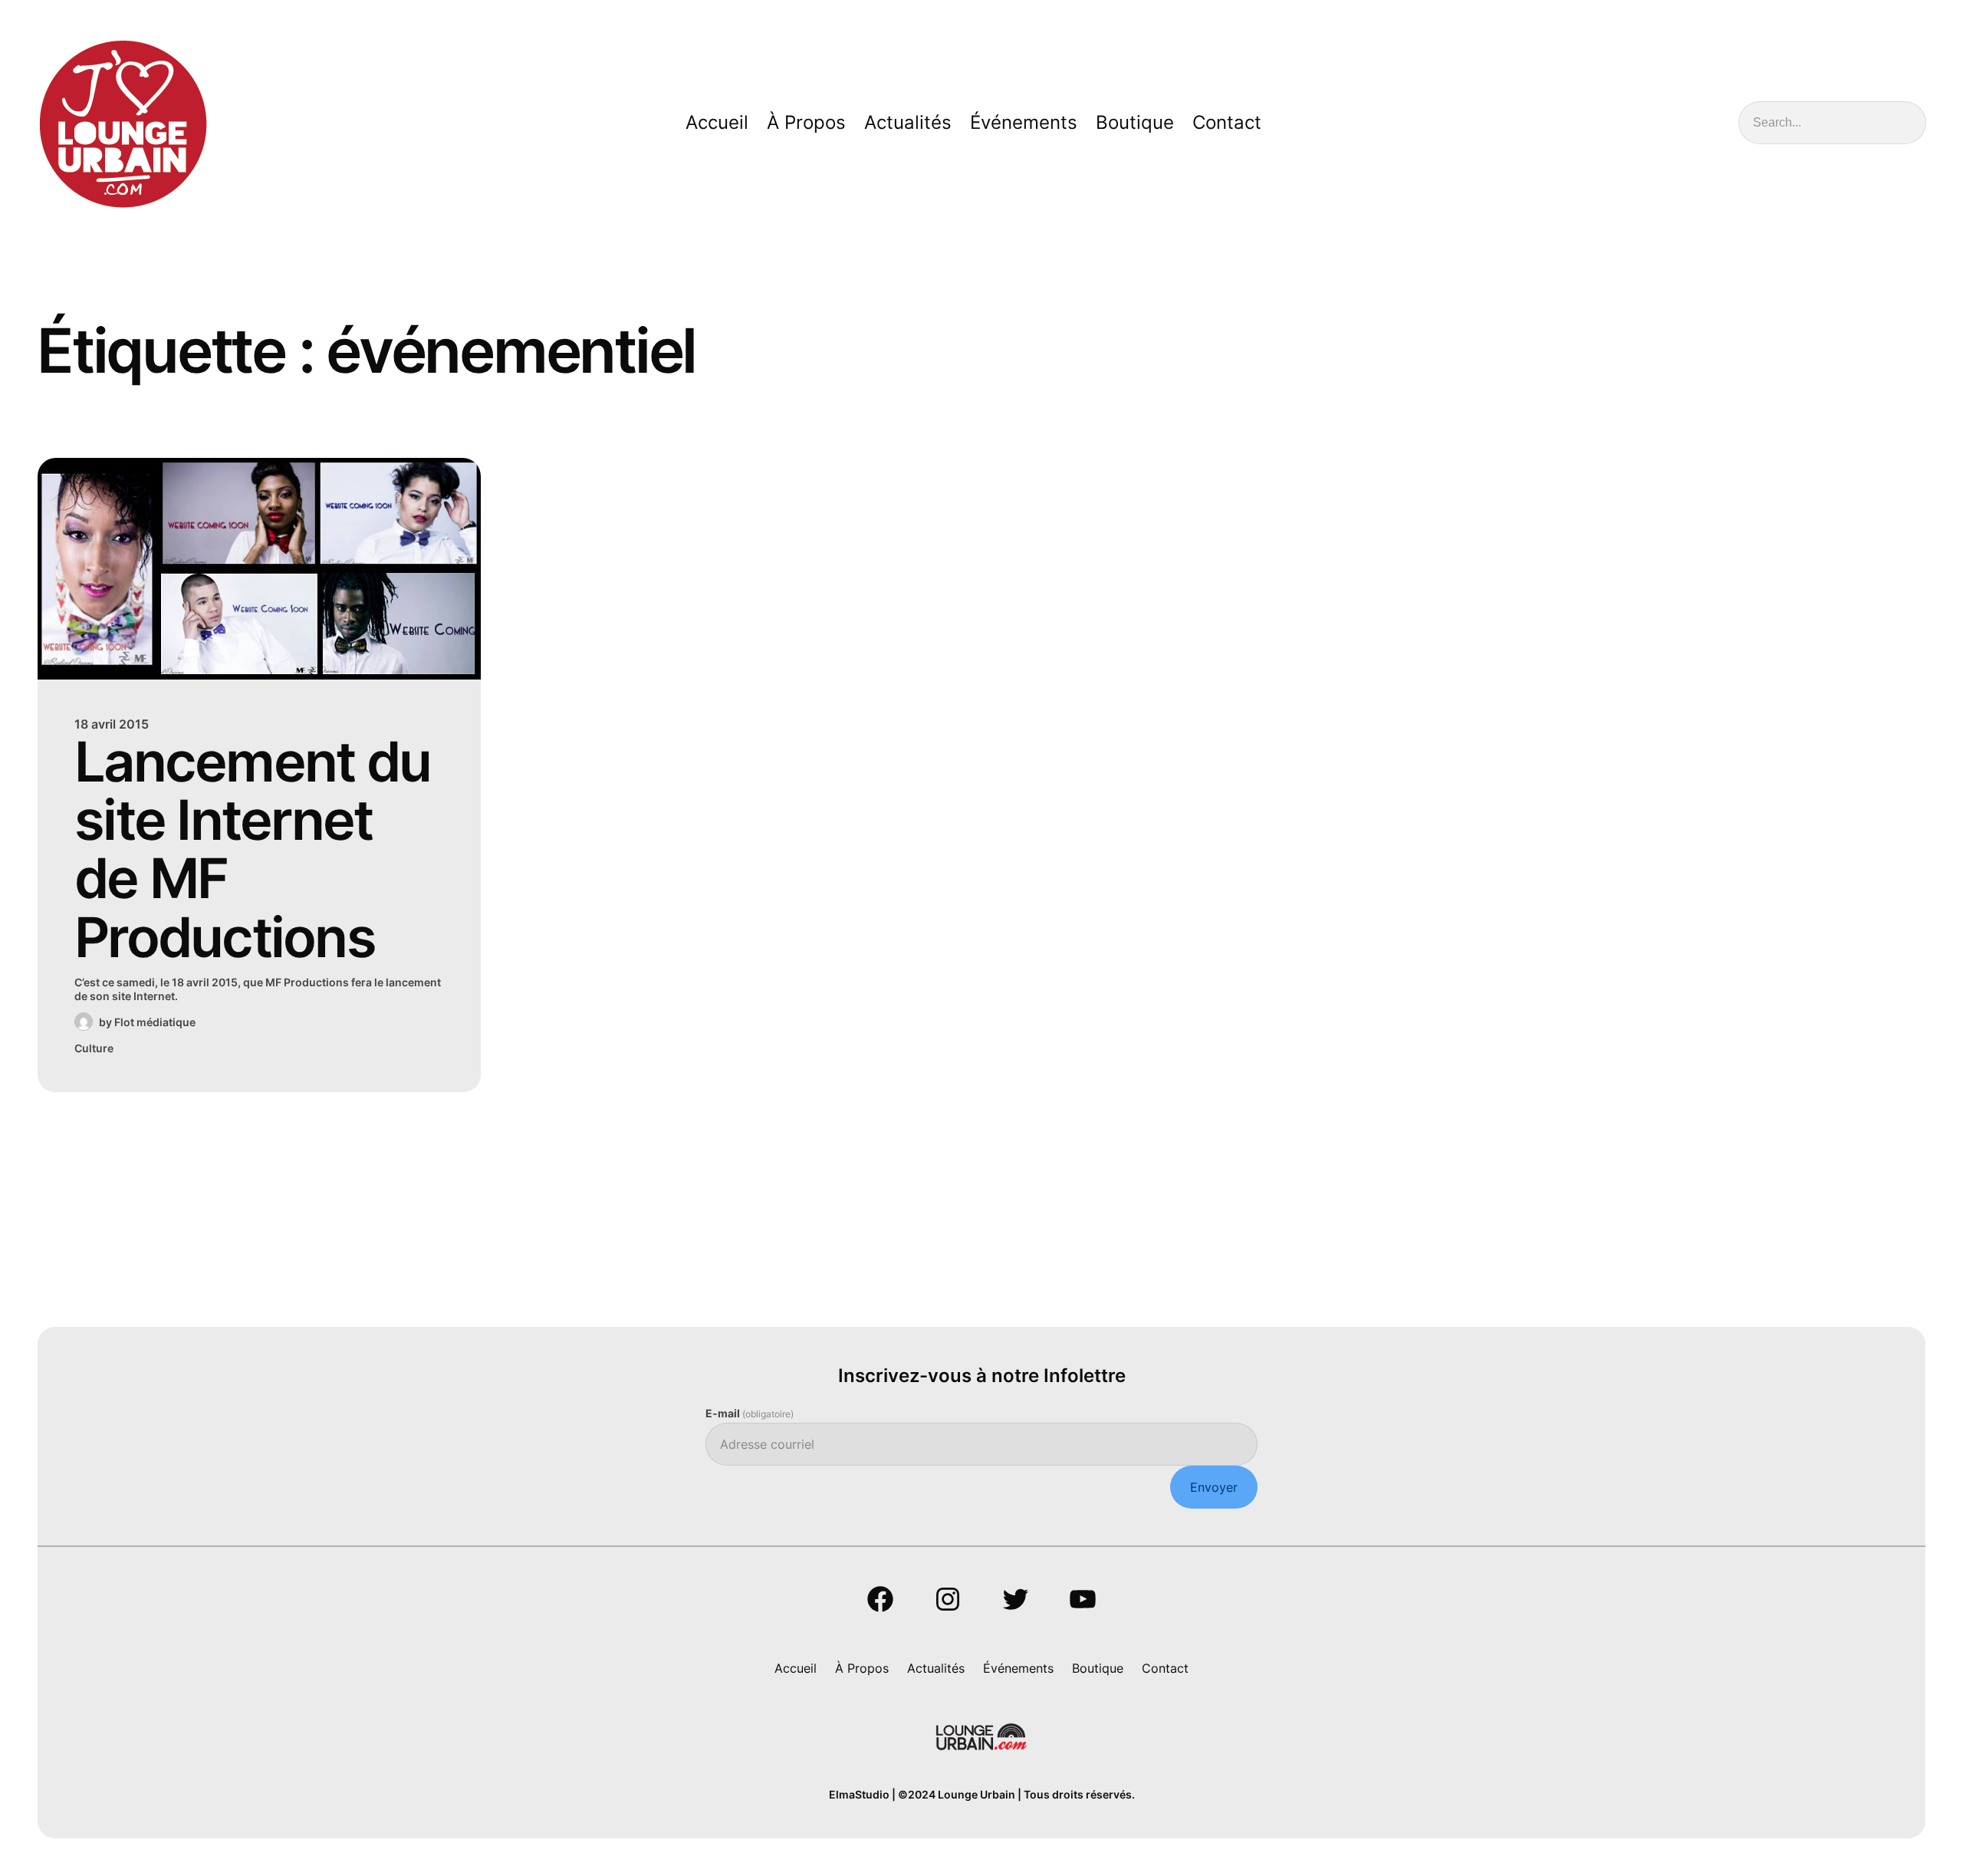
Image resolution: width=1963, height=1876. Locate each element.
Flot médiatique (155, 1022)
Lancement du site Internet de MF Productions (252, 849)
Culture (94, 1048)
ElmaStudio (859, 1794)
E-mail (750, 1413)
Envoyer (1214, 1487)
